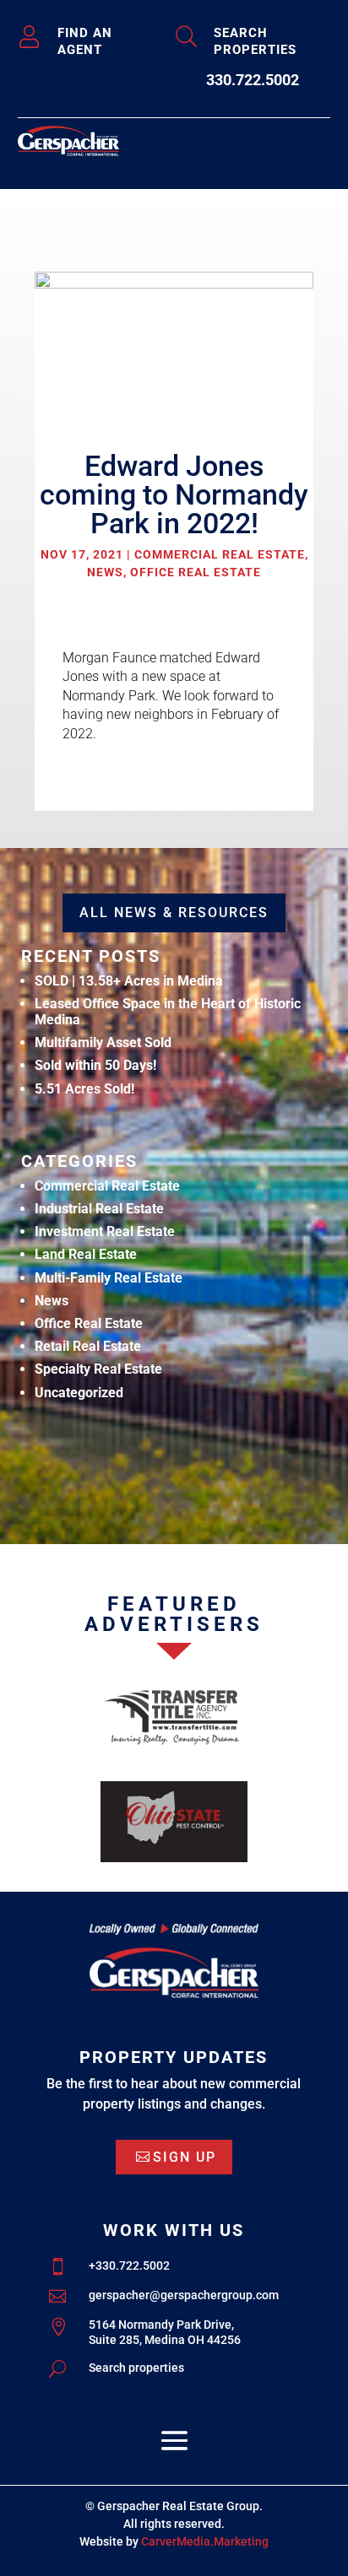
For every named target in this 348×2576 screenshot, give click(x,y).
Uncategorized (79, 1393)
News (105, 572)
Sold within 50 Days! (95, 1065)
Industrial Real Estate (99, 1209)
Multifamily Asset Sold (103, 1042)
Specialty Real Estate (98, 1369)
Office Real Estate (196, 572)
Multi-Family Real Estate (109, 1278)
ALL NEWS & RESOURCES (174, 913)
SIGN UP (185, 2157)
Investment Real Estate (105, 1231)
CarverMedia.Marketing (205, 2541)
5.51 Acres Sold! (84, 1089)
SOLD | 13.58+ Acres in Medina (129, 981)
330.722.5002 (253, 80)
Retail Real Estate (88, 1346)
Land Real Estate (86, 1254)
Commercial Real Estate (220, 554)
